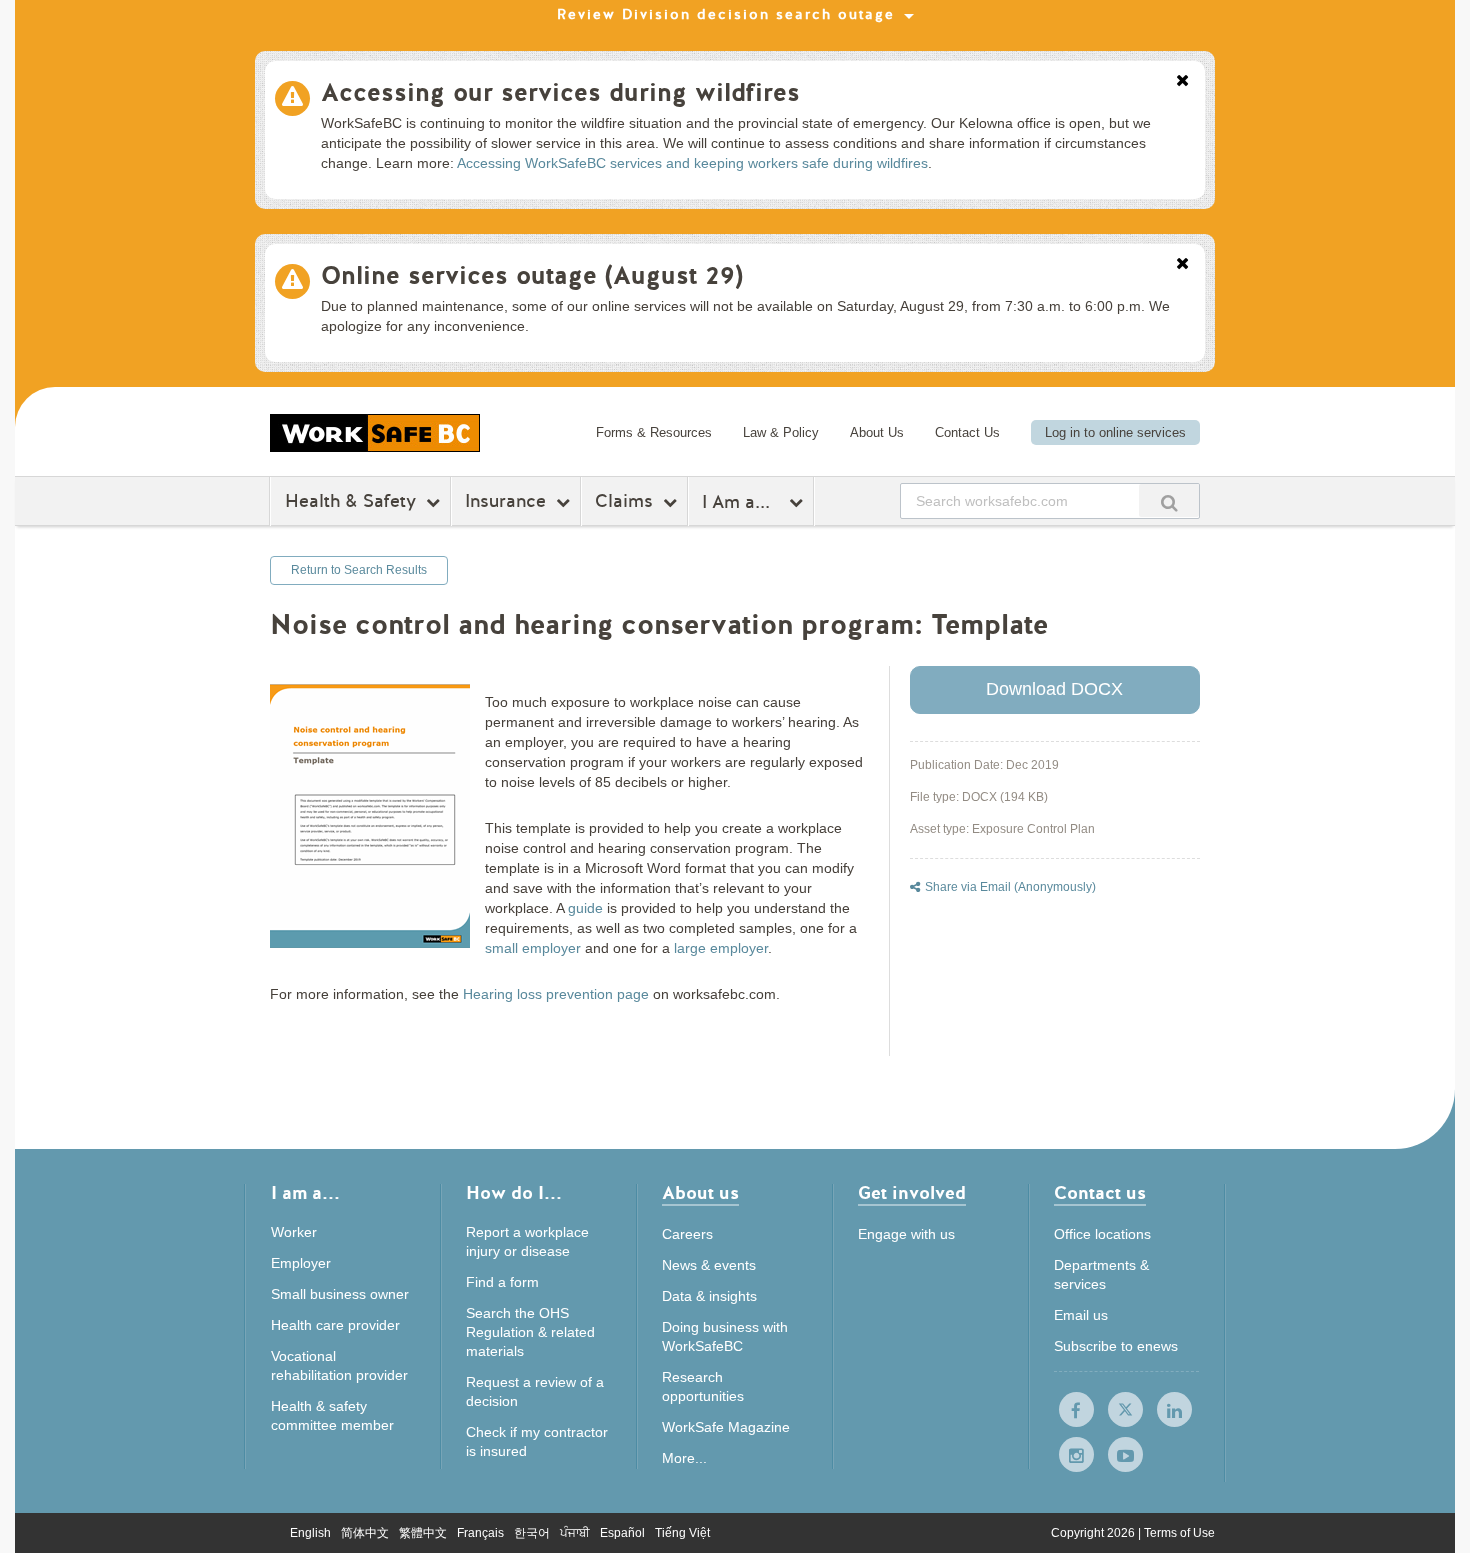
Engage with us (906, 1234)
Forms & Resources (654, 432)
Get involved (912, 1194)
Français (480, 1533)
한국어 (532, 1533)
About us (700, 1194)
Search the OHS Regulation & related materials (530, 1332)
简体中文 (365, 1533)
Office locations (1102, 1234)
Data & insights (709, 1296)
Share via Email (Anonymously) (1010, 887)
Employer (301, 1263)
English (310, 1533)
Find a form (502, 1282)
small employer (533, 948)
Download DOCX (1054, 689)
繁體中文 (423, 1533)
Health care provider (335, 1325)
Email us (1081, 1315)
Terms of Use (1179, 1533)
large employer (721, 948)
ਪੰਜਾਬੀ (575, 1533)
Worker (294, 1232)
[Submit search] (1169, 500)
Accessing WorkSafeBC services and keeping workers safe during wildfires (692, 163)
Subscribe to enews (1116, 1346)
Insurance (505, 501)
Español (622, 1533)
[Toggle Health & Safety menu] (435, 502)
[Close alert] (1182, 82)
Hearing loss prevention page (556, 994)
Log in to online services (1115, 432)
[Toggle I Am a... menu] (798, 502)
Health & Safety (350, 501)
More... (684, 1458)
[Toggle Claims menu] (672, 502)
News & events (709, 1265)
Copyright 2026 (1094, 1533)
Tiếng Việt (682, 1533)
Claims (624, 501)
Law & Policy (781, 432)
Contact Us (967, 432)
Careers (687, 1234)
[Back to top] (1267, 1446)
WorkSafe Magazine (726, 1427)
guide (585, 908)
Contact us (1100, 1194)
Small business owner (340, 1294)
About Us (877, 432)
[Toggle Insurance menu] (565, 502)
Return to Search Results (359, 570)
